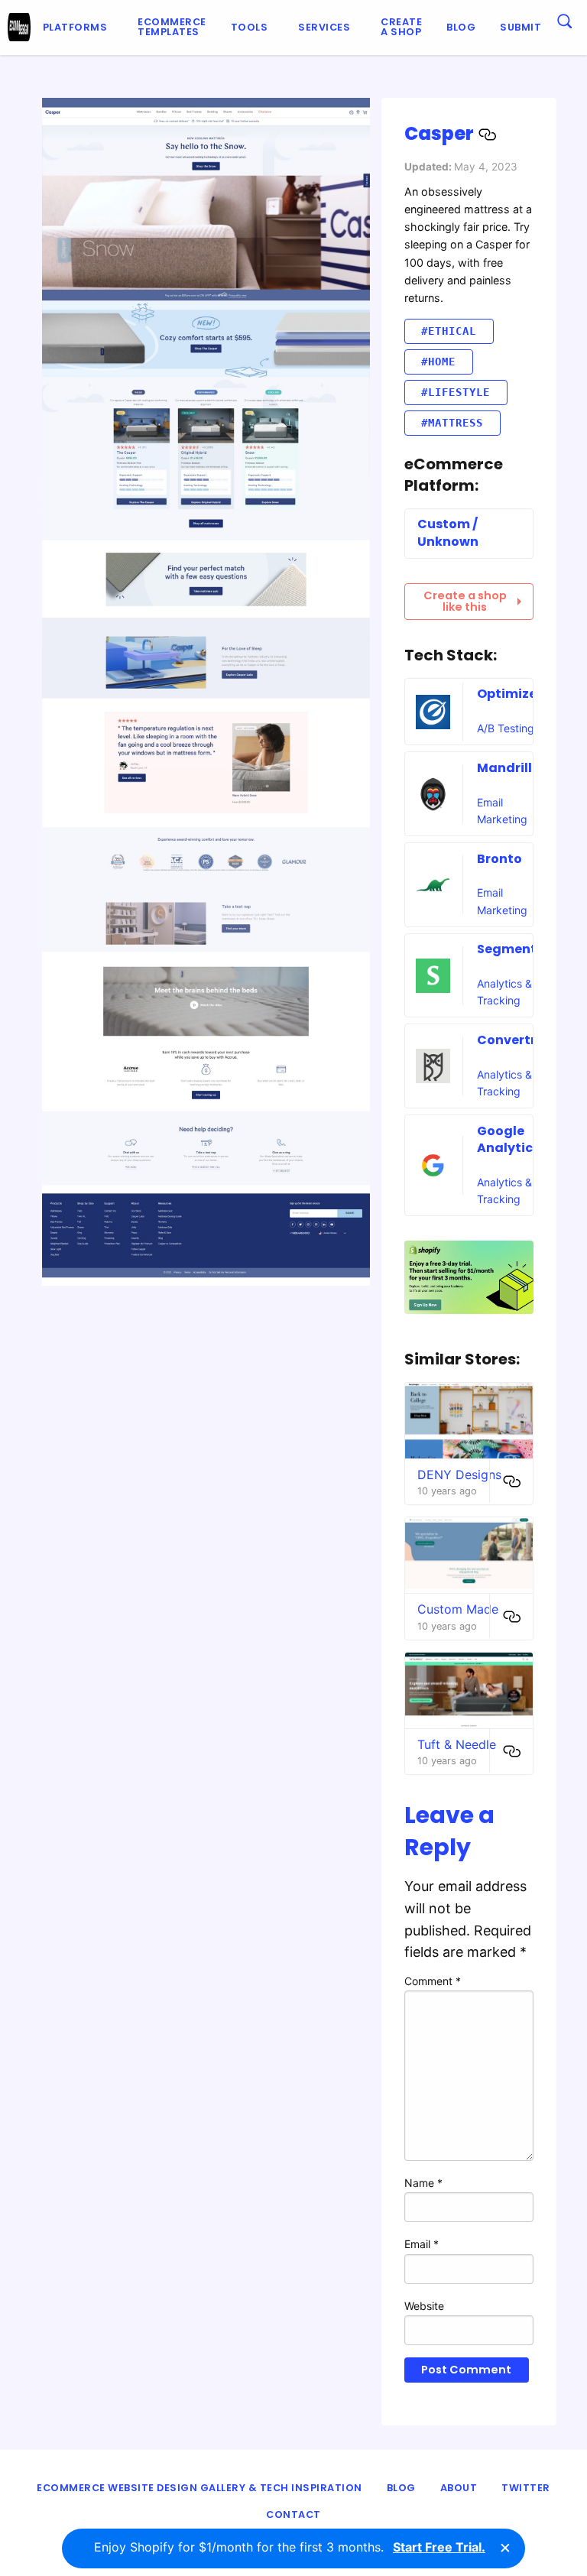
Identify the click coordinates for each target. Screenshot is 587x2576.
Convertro (511, 1040)
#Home (438, 362)
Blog (461, 27)
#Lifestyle (456, 392)
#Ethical (449, 331)
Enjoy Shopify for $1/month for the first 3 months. (290, 2547)
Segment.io (514, 949)
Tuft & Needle (457, 1744)
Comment (433, 1981)
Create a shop (401, 27)
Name (423, 2183)
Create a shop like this (465, 601)
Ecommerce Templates (172, 27)
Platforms (75, 27)
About (459, 2488)
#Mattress (452, 423)
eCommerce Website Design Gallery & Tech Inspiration (199, 2488)
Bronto (499, 859)
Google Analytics (508, 1139)
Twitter (526, 2488)
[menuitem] (78, 28)
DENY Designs (459, 1475)
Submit (521, 27)
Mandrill (504, 768)
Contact (293, 2514)
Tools (250, 27)
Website (424, 2306)
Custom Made (458, 1609)
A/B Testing (506, 728)
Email (422, 2244)
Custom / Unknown (448, 532)
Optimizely (512, 694)
